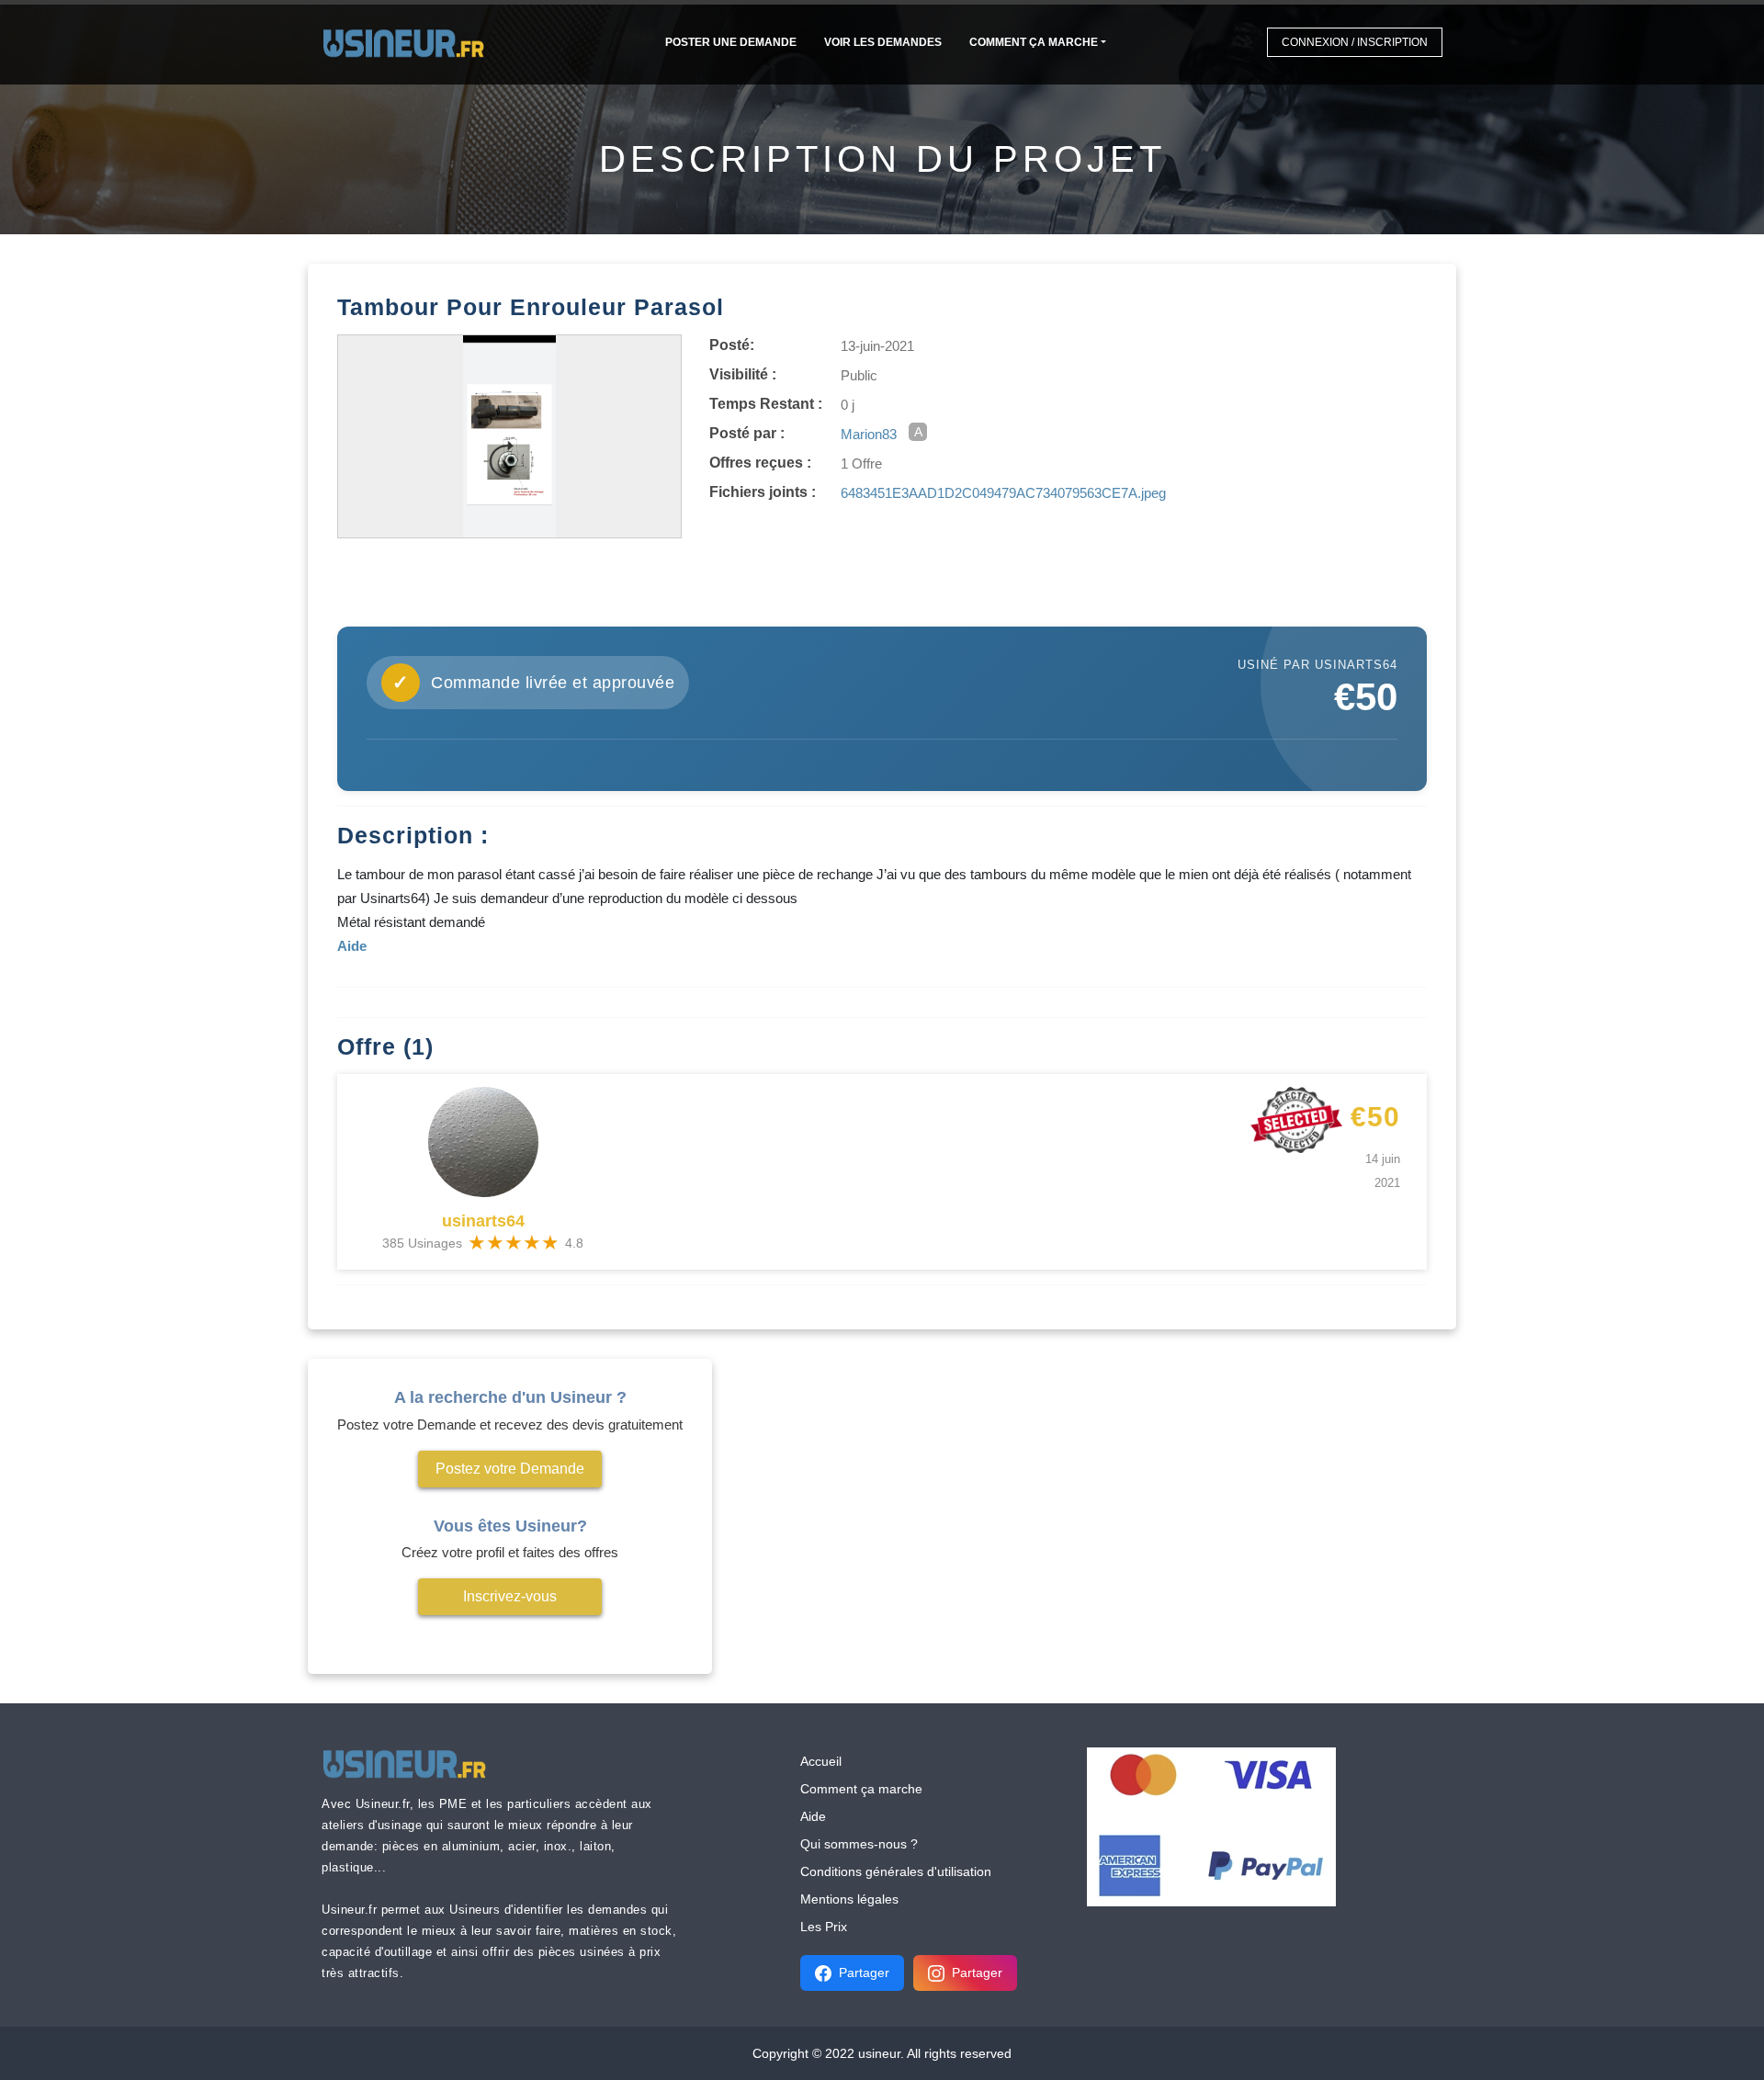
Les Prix (824, 1927)
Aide (813, 1816)
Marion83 (869, 434)
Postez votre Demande (510, 1469)
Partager (864, 1973)
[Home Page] (409, 42)
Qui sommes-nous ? (859, 1844)
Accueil (821, 1761)
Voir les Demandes (883, 42)
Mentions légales (849, 1899)
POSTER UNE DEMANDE (731, 42)
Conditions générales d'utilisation (896, 1871)
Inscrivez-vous (510, 1596)
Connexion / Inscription (1355, 42)
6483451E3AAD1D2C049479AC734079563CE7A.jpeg (1003, 493)
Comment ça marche (1034, 42)
